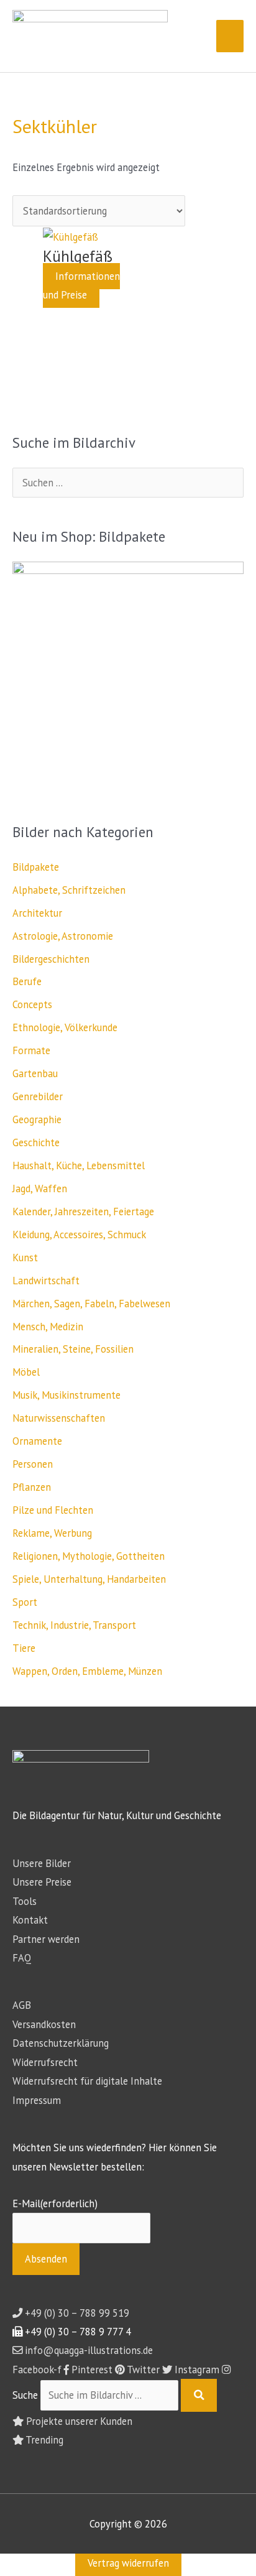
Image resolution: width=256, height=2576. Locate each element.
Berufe (27, 981)
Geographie (37, 1119)
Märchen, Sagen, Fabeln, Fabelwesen (91, 1304)
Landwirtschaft (46, 1281)
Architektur (37, 913)
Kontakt (30, 1920)
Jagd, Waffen (40, 1188)
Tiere (24, 1648)
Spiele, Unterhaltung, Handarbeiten (89, 1579)
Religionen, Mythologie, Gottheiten (89, 1556)
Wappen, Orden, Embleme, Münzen (87, 1671)
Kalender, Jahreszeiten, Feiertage (83, 1212)
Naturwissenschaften (59, 1418)
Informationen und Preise (81, 285)
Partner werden (46, 1939)
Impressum (37, 2100)
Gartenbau (35, 1073)
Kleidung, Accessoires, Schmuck (79, 1235)
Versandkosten (44, 2024)
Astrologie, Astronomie (63, 936)
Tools (25, 1901)
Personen (33, 1464)
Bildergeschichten (51, 959)
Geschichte (36, 1142)
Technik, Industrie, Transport (74, 1625)
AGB (22, 2005)
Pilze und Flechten (53, 1510)
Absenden (46, 2259)
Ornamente (37, 1441)
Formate (31, 1050)
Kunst (25, 1258)
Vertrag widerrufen (128, 2563)
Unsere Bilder (42, 1863)
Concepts (32, 1004)
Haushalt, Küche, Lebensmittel (79, 1165)
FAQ (22, 1958)
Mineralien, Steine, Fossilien (73, 1349)
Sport (25, 1602)
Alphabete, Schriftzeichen (69, 890)
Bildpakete (36, 867)
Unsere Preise (42, 1882)
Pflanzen (32, 1487)
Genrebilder (38, 1096)
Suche (25, 2395)
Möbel (26, 1372)
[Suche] (199, 2395)
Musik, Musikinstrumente (66, 1395)
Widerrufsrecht (45, 2062)
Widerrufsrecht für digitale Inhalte (87, 2081)
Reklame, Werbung (52, 1533)
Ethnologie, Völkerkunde (65, 1027)
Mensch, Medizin (48, 1327)
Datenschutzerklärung (61, 2043)
